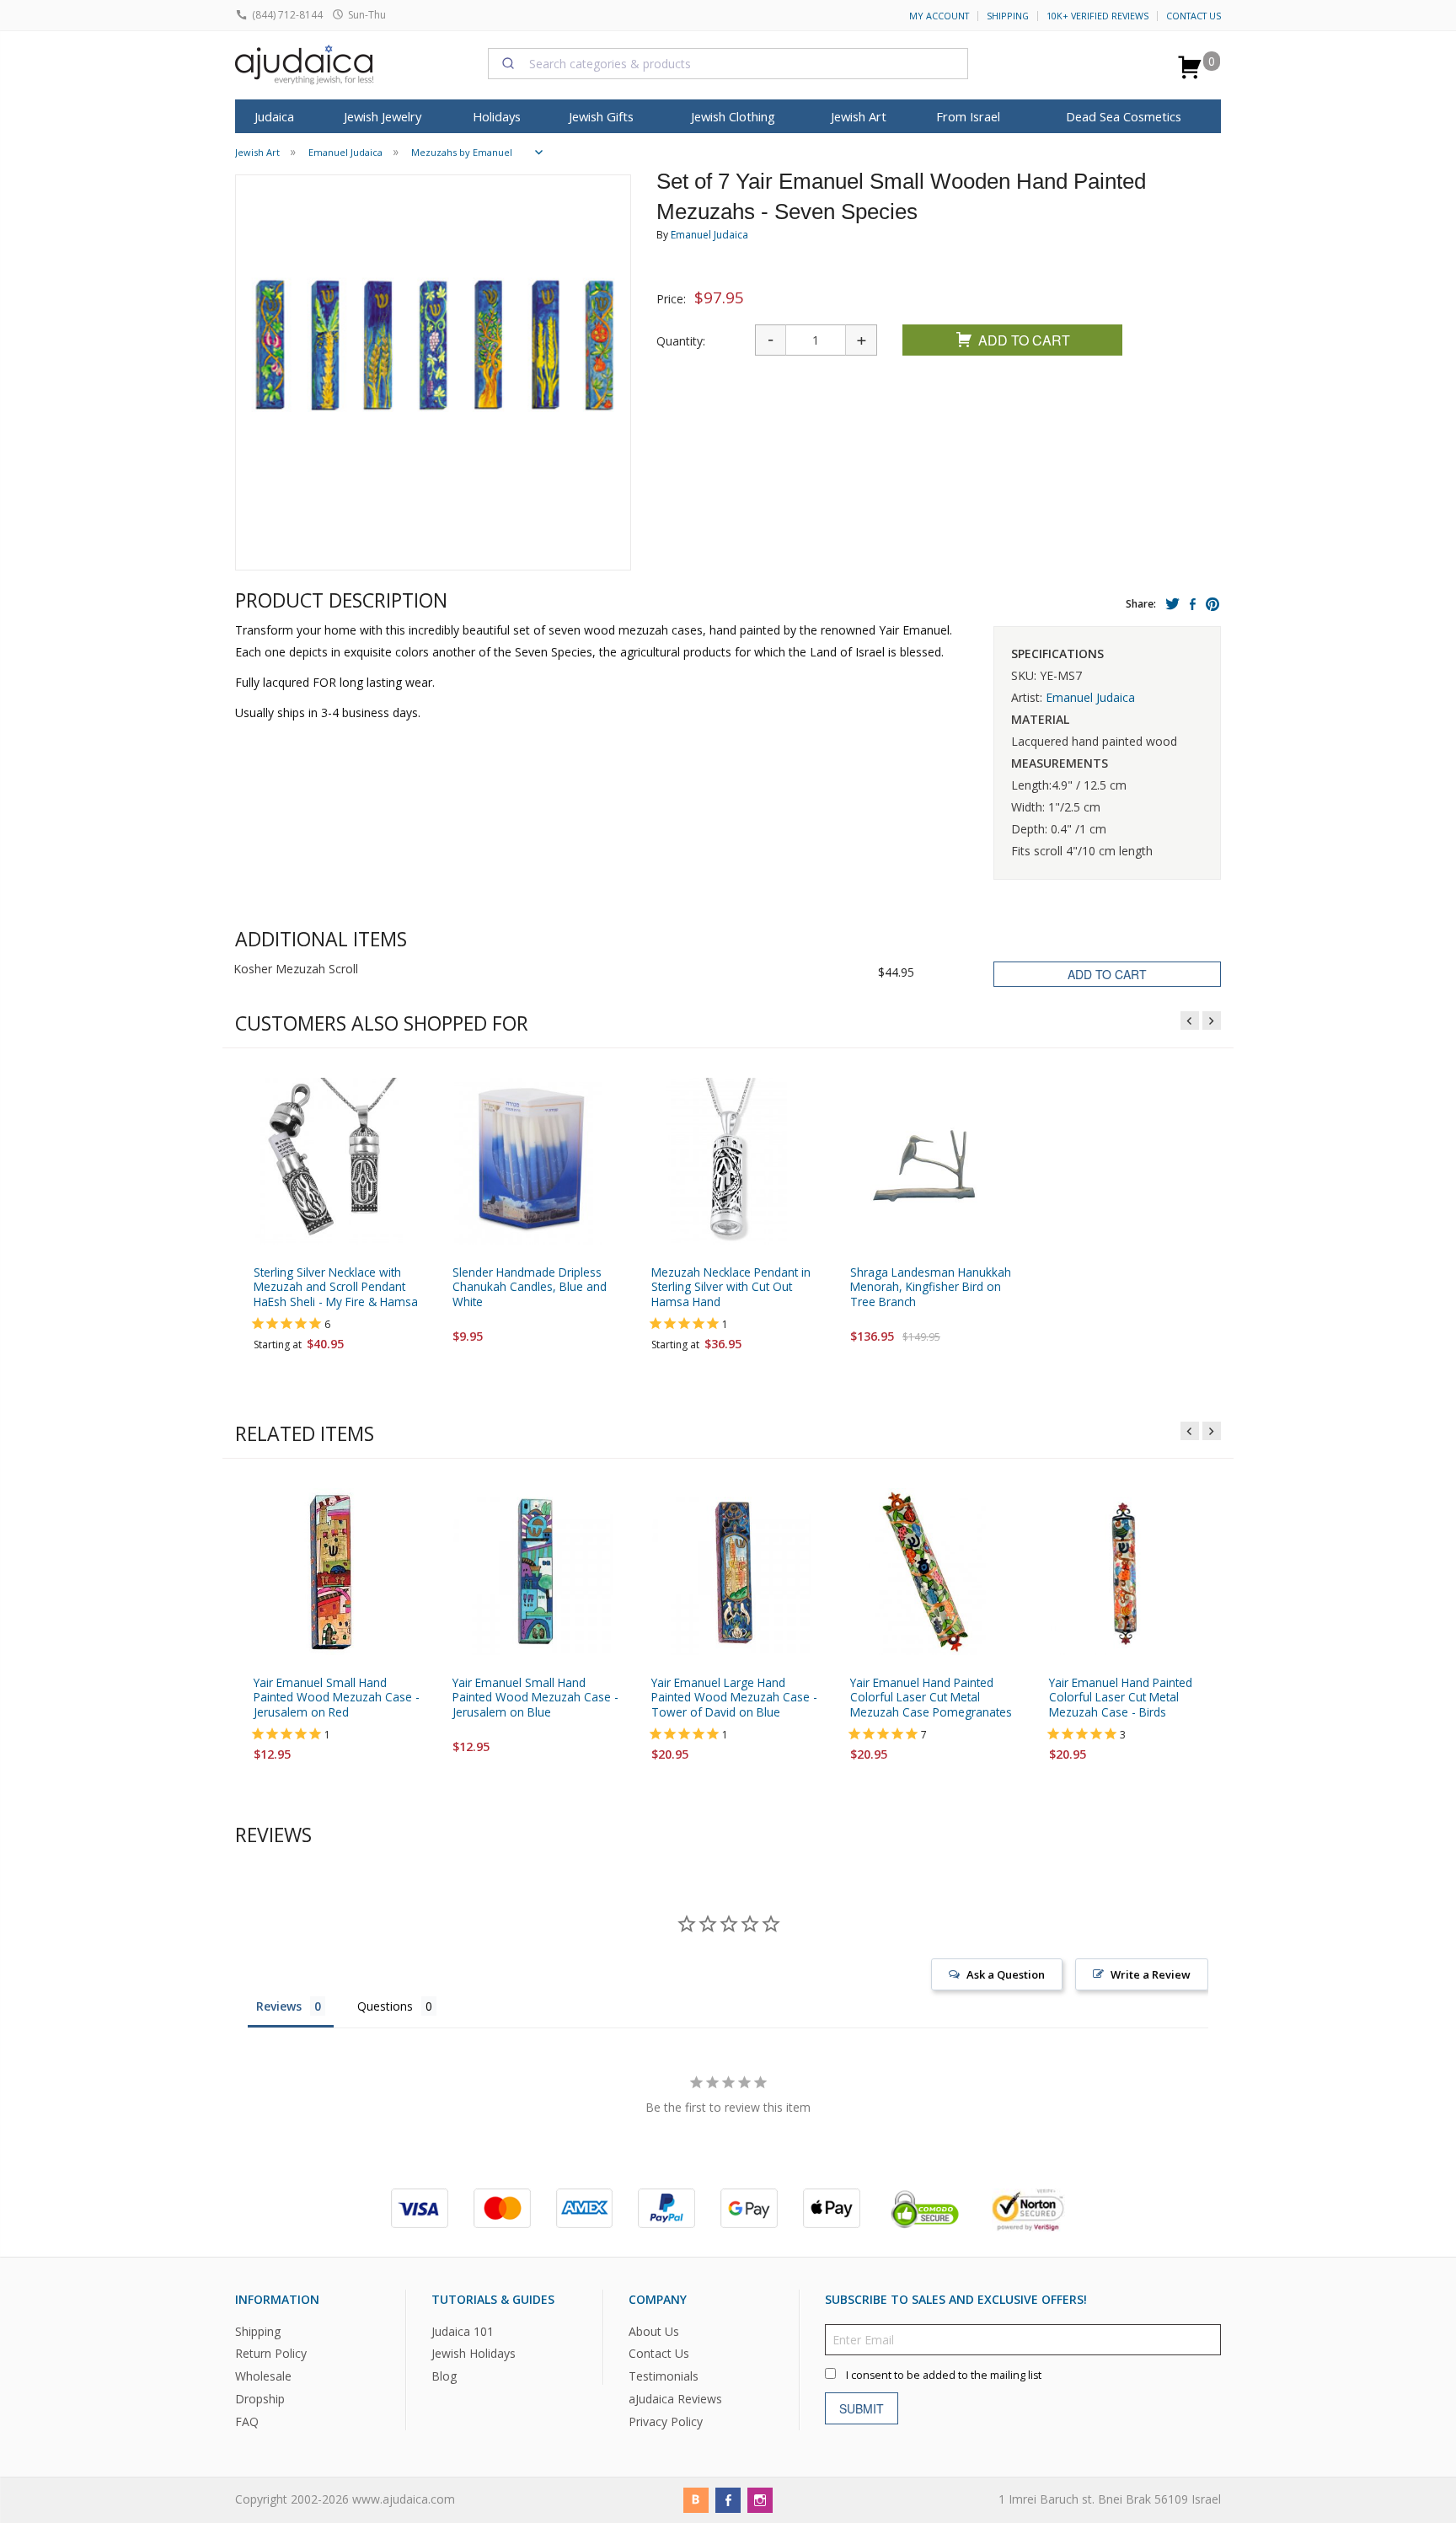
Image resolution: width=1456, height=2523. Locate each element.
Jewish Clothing (733, 116)
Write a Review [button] (1151, 1974)
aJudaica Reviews (675, 2400)
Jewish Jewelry (383, 116)
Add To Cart (1024, 340)
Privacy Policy (666, 2421)
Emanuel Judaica (709, 235)
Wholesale (263, 2377)
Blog (444, 2377)
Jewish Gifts (601, 116)
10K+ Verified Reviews (1097, 16)
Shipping (1008, 16)
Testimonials (664, 2377)
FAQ (247, 2421)
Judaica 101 (463, 2331)
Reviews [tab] (279, 2006)
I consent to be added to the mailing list (944, 2375)
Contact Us (1194, 16)
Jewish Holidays (474, 2354)
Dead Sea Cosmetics (1124, 116)
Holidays (497, 116)
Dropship (260, 2400)
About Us (654, 2331)
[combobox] (728, 63)
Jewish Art (859, 116)
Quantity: (681, 341)
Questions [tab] (385, 2006)
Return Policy (271, 2354)
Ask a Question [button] (1006, 1974)
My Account (939, 16)
